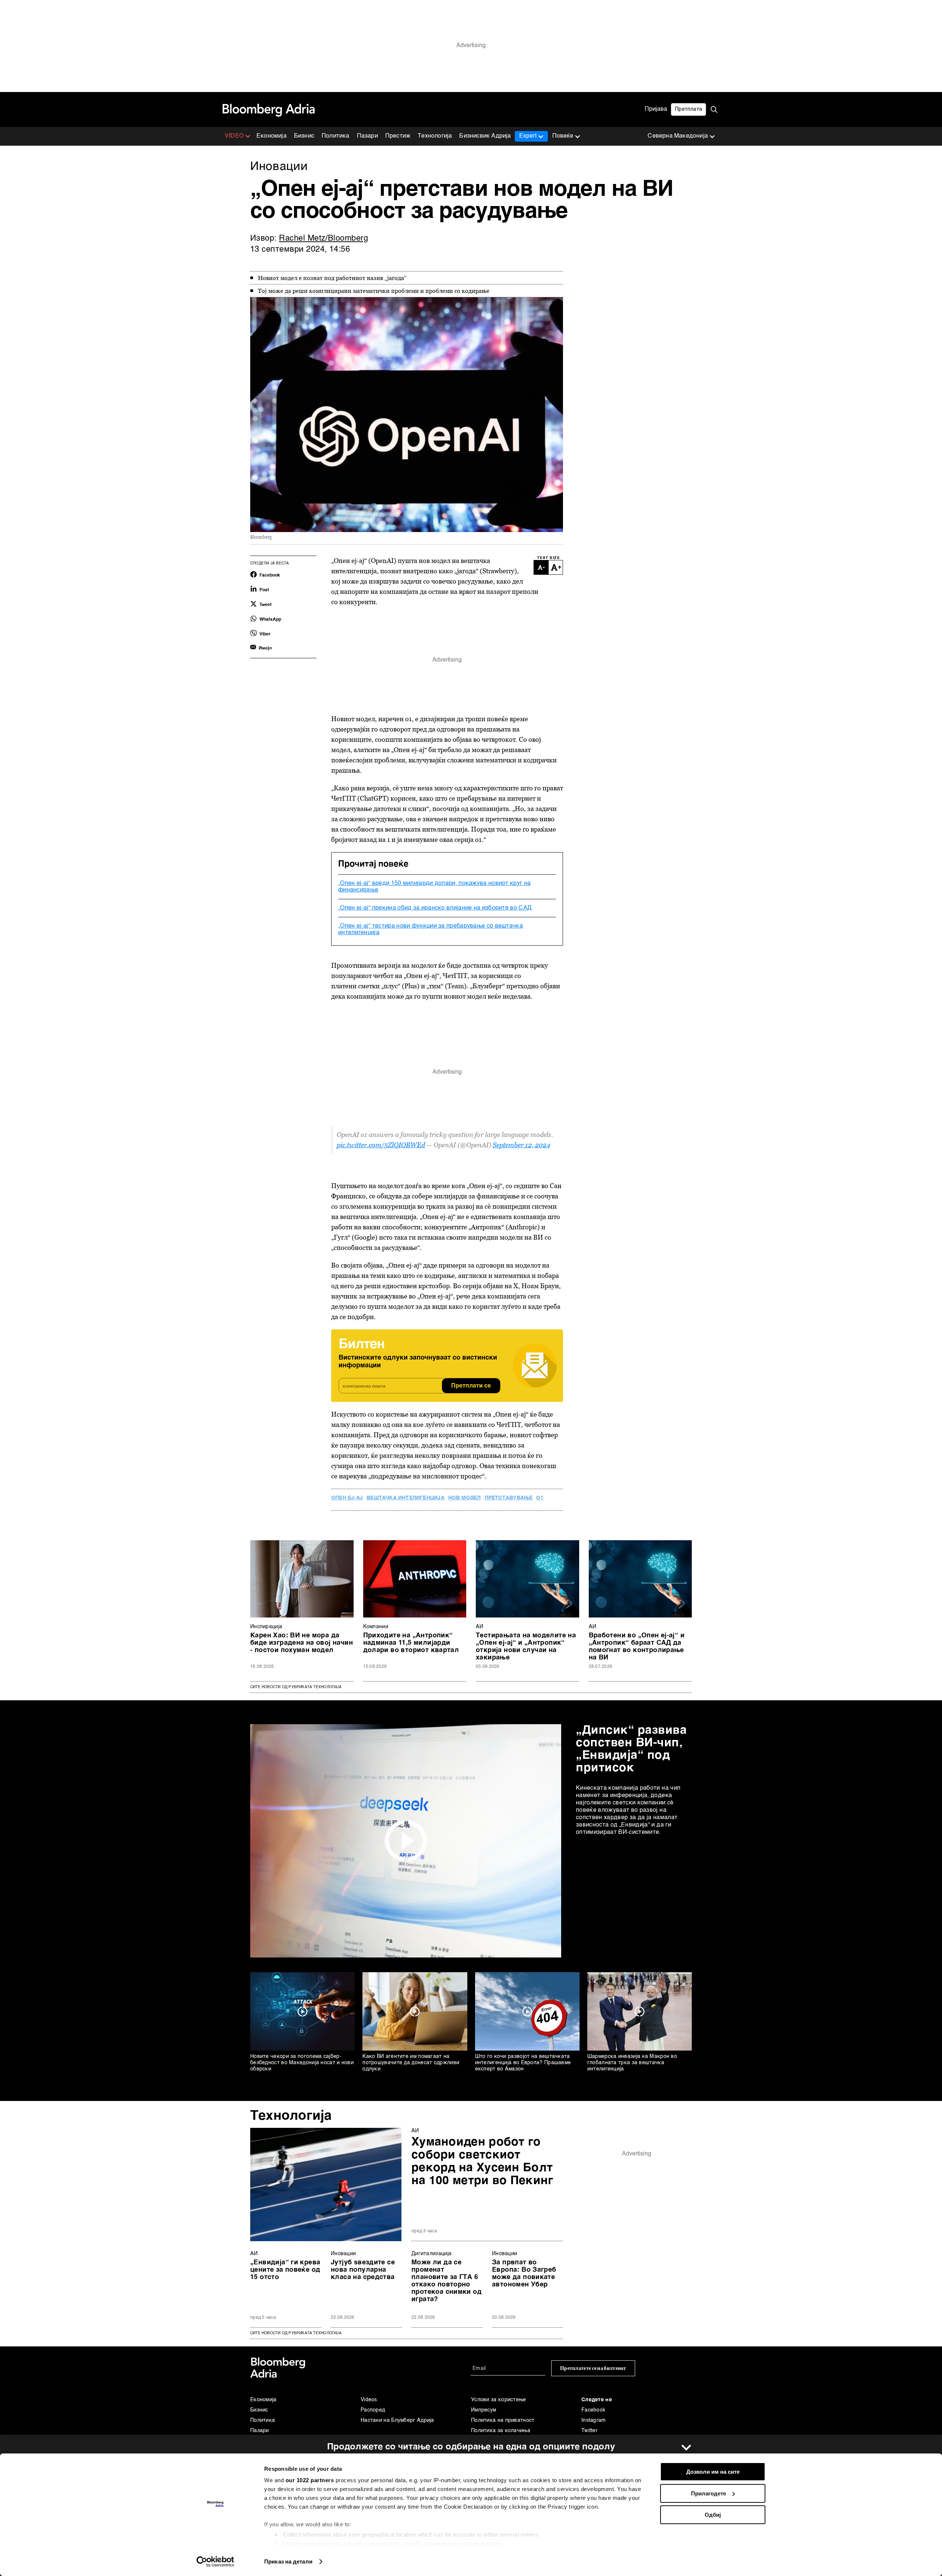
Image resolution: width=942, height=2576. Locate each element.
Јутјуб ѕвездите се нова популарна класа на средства (363, 2270)
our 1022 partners (310, 2480)
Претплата (688, 109)
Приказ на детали (288, 2561)
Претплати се (471, 1386)
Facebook (593, 2410)
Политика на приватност (503, 2420)
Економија (272, 136)
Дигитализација (431, 2254)
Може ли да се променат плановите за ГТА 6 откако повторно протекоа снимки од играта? (447, 2281)
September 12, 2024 (521, 1145)
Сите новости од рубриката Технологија (296, 1687)
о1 (540, 1498)
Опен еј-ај (347, 1498)
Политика (336, 136)
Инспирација (266, 1627)
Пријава (656, 109)
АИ (480, 1627)
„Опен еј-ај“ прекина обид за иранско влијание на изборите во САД (435, 908)
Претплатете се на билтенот (593, 2368)
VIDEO (234, 136)
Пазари (367, 136)
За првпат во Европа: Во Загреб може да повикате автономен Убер (524, 2274)
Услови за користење (499, 2400)
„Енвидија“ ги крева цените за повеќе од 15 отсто (285, 2270)
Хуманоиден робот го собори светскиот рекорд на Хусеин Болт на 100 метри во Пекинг (482, 2162)
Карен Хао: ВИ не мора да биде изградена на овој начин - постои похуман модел (302, 1643)
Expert (528, 136)
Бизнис (304, 136)
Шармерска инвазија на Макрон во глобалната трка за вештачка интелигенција (632, 2063)
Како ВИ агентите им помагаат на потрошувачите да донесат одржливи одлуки (411, 2063)
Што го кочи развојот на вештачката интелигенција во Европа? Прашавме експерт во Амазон (523, 2063)
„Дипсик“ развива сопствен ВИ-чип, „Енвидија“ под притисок (631, 1749)
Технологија (435, 136)
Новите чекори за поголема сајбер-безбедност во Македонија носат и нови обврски (302, 2063)
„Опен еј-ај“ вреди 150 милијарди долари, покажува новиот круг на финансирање (434, 887)
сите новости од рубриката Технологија (296, 2333)
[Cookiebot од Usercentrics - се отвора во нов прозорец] (215, 2562)
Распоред (373, 2410)
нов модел (465, 1498)
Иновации (343, 2254)
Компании (376, 1627)
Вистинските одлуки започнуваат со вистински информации (418, 1362)
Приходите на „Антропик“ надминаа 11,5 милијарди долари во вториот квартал (411, 1643)
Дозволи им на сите (713, 2472)
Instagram (594, 2420)
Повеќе (563, 136)
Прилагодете (709, 2493)
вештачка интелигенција (406, 1498)
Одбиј (713, 2515)
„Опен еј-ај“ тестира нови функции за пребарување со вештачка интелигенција (431, 929)
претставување (509, 1498)
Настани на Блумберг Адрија (397, 2420)
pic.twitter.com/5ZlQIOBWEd (381, 1145)
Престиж (398, 136)
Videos (369, 2400)
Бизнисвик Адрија (485, 136)
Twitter (589, 2431)
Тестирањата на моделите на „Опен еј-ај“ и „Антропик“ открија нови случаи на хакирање (526, 1647)
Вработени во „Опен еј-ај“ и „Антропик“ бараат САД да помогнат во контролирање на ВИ (637, 1647)
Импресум (484, 2410)
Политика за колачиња (501, 2431)
